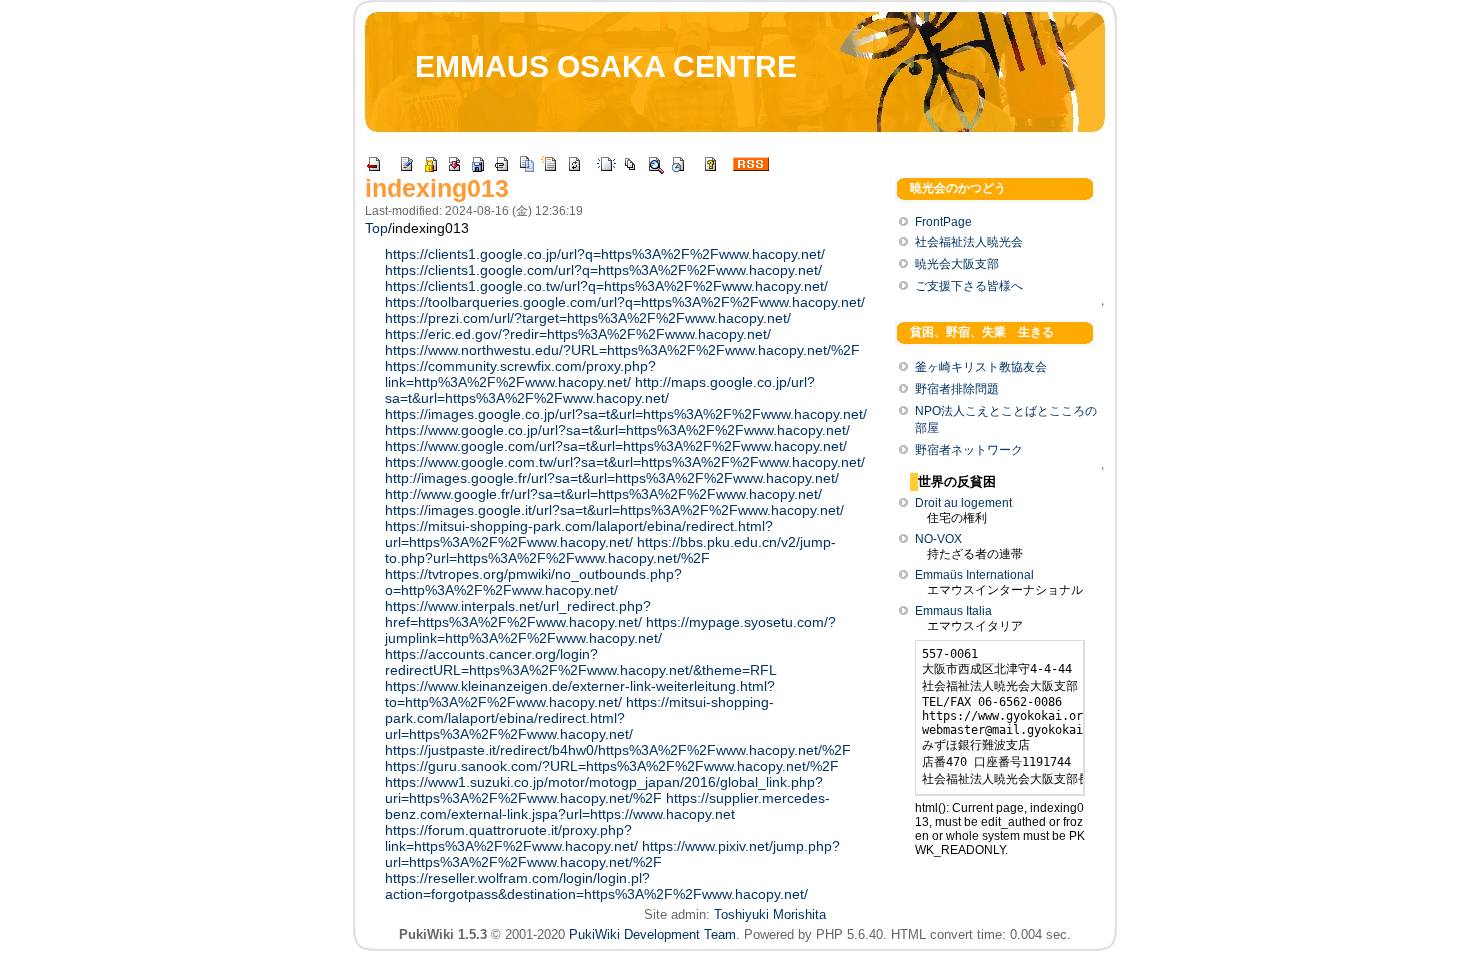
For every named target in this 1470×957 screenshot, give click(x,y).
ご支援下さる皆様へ (969, 286)
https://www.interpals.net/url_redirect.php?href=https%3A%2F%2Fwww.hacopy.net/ (518, 614)
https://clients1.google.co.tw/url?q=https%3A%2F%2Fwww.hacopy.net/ (606, 286)
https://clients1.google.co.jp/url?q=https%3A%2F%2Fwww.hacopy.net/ (605, 254)
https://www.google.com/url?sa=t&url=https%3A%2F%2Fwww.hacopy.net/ (616, 446)
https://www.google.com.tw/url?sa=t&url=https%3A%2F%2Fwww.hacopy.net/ (625, 462)
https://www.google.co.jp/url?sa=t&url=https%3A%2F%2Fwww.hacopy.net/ (617, 430)
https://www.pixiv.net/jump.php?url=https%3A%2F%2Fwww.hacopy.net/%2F (612, 854)
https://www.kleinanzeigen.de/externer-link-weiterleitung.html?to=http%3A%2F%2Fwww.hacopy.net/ (580, 694)
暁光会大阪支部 (957, 264)
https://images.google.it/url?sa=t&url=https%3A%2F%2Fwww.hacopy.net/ (614, 510)
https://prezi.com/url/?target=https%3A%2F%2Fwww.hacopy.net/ (588, 318)
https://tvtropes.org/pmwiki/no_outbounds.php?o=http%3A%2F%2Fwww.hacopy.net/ (533, 582)
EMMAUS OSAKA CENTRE (606, 66)
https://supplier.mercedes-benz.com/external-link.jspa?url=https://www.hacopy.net (607, 806)
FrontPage (943, 222)
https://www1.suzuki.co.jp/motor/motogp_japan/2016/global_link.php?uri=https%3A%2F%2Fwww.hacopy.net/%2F (604, 790)
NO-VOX (938, 539)
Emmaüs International (974, 575)
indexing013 (437, 188)
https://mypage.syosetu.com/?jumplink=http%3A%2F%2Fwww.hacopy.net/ (610, 630)
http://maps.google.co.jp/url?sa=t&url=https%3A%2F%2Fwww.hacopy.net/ (600, 390)
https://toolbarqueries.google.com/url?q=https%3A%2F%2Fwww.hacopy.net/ (625, 302)
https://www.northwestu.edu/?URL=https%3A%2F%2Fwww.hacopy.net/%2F (622, 350)
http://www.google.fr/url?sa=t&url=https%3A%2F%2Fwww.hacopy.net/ (603, 494)
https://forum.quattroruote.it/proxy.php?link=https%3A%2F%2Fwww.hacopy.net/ (511, 838)
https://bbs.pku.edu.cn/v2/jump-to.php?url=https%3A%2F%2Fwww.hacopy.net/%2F (610, 550)
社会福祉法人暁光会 (969, 242)
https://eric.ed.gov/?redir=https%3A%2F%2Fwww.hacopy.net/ (578, 334)
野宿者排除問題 (957, 389)
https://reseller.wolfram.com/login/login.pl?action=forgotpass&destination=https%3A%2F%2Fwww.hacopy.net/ (596, 886)
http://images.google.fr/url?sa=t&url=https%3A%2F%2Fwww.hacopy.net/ (612, 478)
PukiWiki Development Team (652, 934)
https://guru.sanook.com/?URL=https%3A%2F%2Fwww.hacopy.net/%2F (612, 766)
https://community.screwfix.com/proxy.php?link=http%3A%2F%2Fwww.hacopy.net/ (520, 374)
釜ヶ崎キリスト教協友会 (981, 367)
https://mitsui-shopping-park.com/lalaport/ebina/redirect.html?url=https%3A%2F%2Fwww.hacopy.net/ (579, 534)
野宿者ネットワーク (969, 450)
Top (376, 228)
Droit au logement (963, 503)
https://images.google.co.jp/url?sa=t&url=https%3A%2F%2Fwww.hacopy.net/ (626, 414)
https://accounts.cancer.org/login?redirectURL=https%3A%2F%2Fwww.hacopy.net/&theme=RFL (580, 662)
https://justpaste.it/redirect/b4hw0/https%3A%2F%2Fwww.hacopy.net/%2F (618, 750)
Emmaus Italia (953, 611)
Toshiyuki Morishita (770, 914)
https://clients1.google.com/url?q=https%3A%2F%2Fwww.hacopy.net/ (603, 270)
